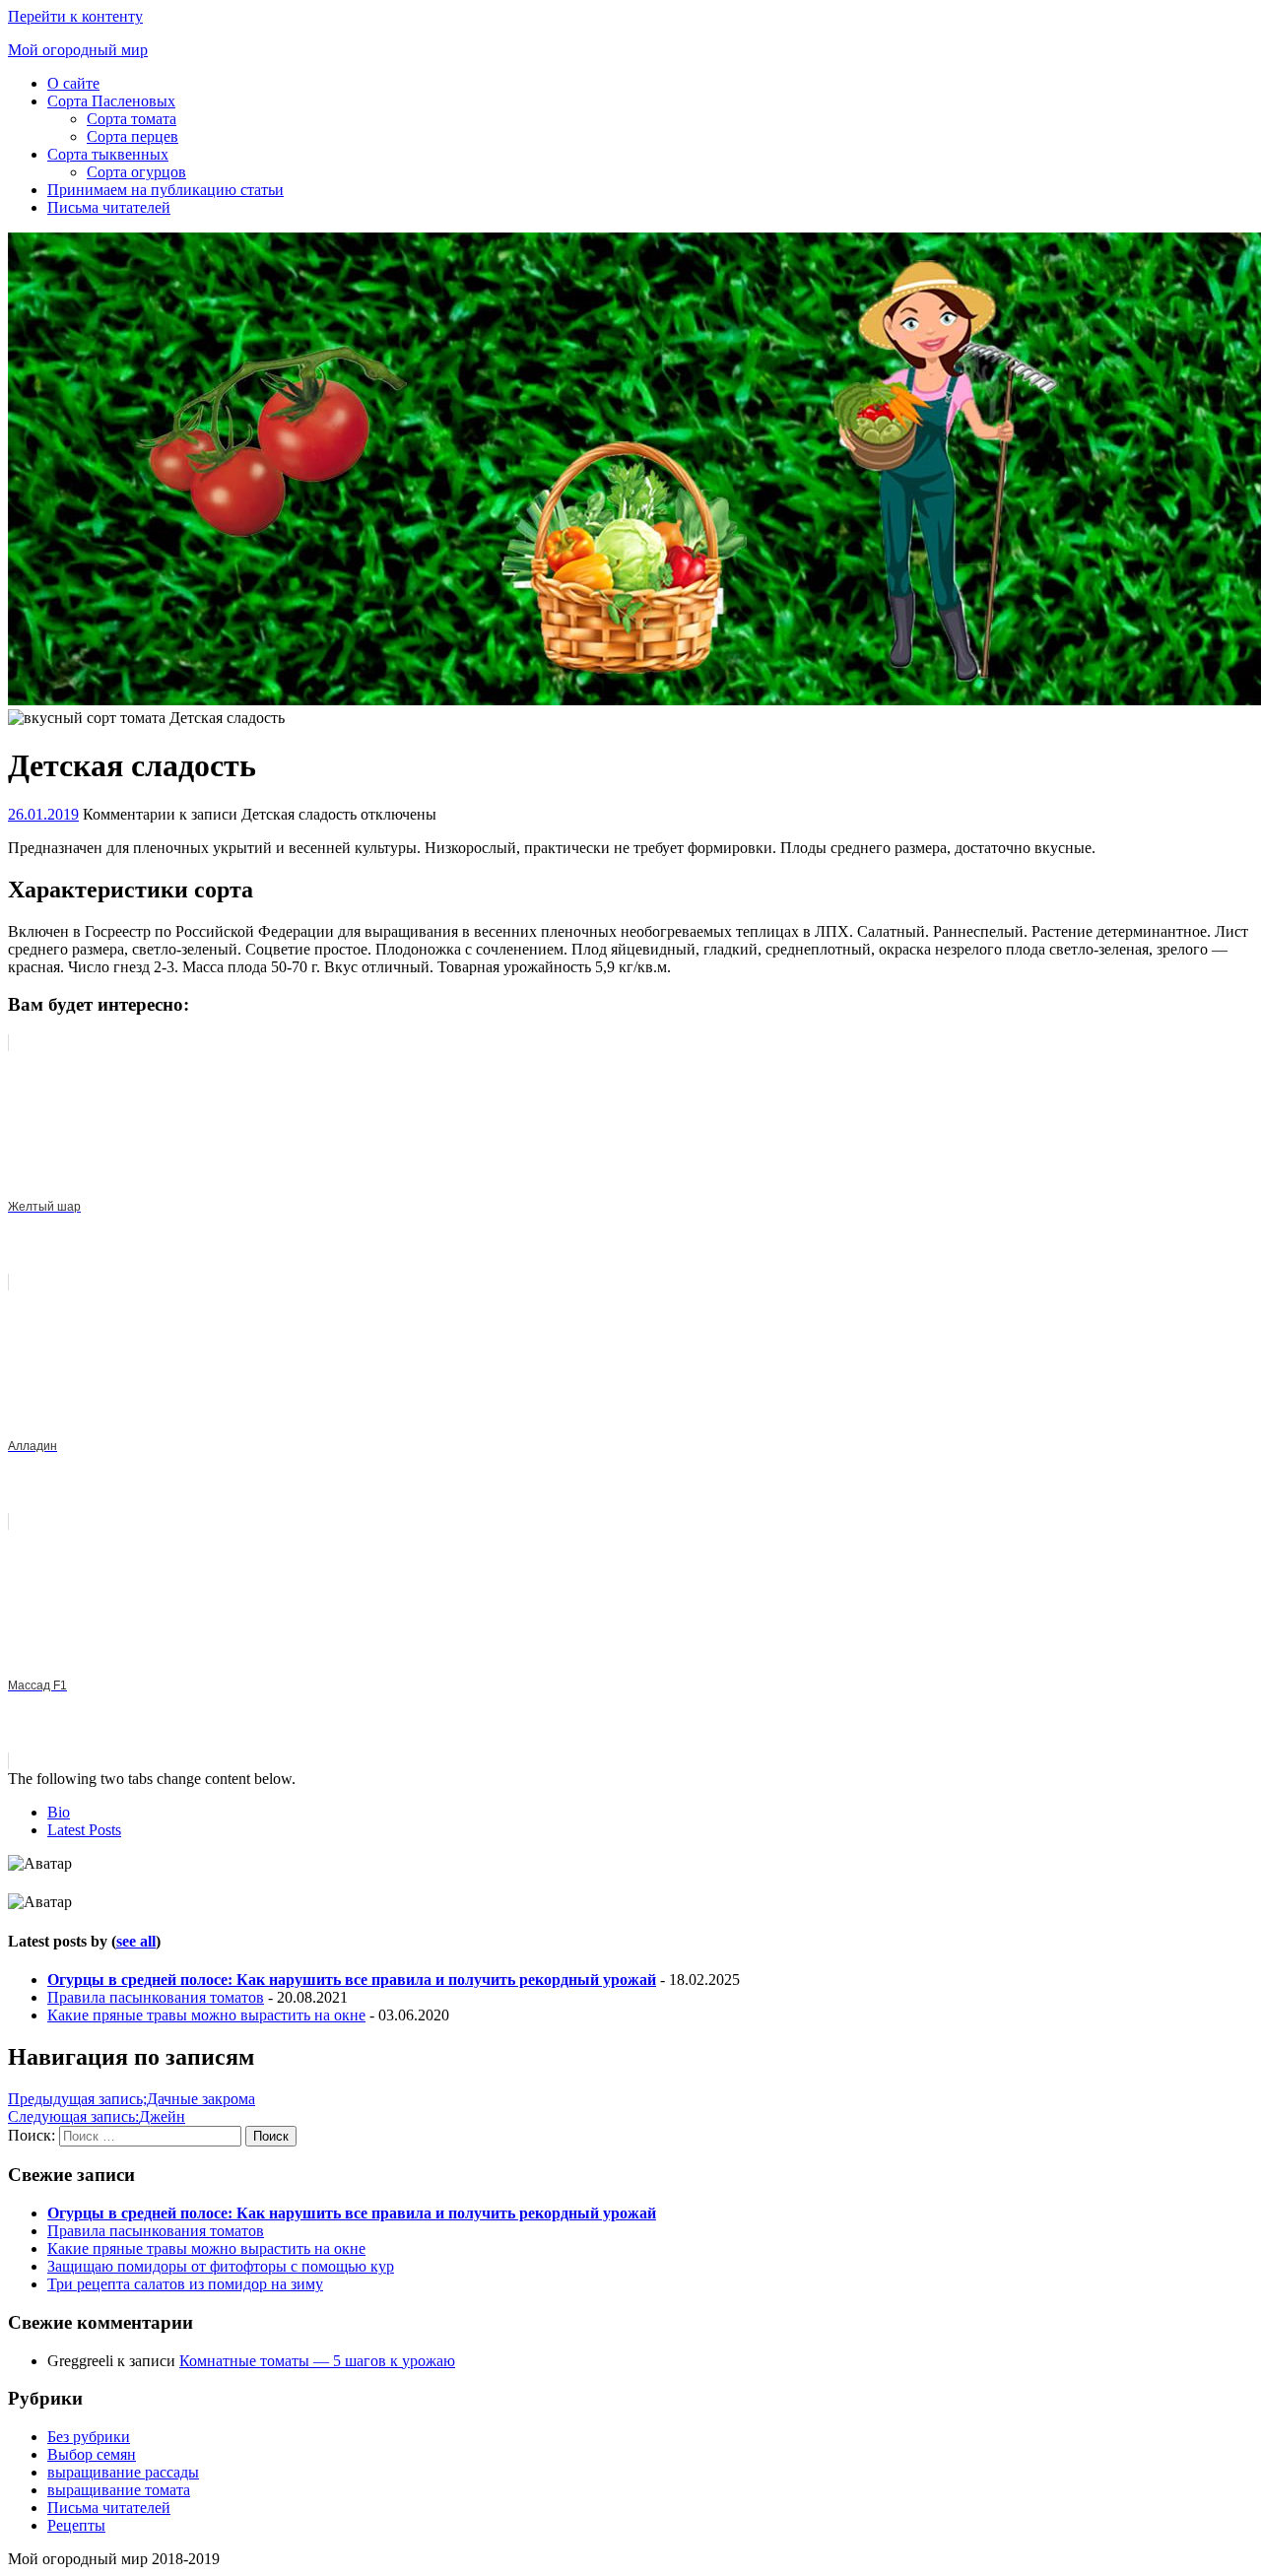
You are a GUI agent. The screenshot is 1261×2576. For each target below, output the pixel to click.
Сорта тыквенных (108, 154)
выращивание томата (119, 2490)
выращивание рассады (123, 2472)
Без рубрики (89, 2437)
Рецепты (76, 2525)
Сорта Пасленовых (111, 101)
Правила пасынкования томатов (156, 1997)
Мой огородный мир (78, 50)
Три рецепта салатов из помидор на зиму (185, 2284)
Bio (59, 1812)
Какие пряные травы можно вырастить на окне (206, 2015)
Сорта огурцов (136, 172)
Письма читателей (109, 207)
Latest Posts (84, 1830)
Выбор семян (92, 2454)
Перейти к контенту (75, 16)
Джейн (97, 2116)
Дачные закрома (132, 2099)
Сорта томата (132, 119)
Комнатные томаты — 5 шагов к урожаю (317, 2361)
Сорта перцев (133, 136)
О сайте (73, 83)
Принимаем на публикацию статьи (166, 190)
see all (136, 1941)
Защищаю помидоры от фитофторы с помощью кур (221, 2266)
